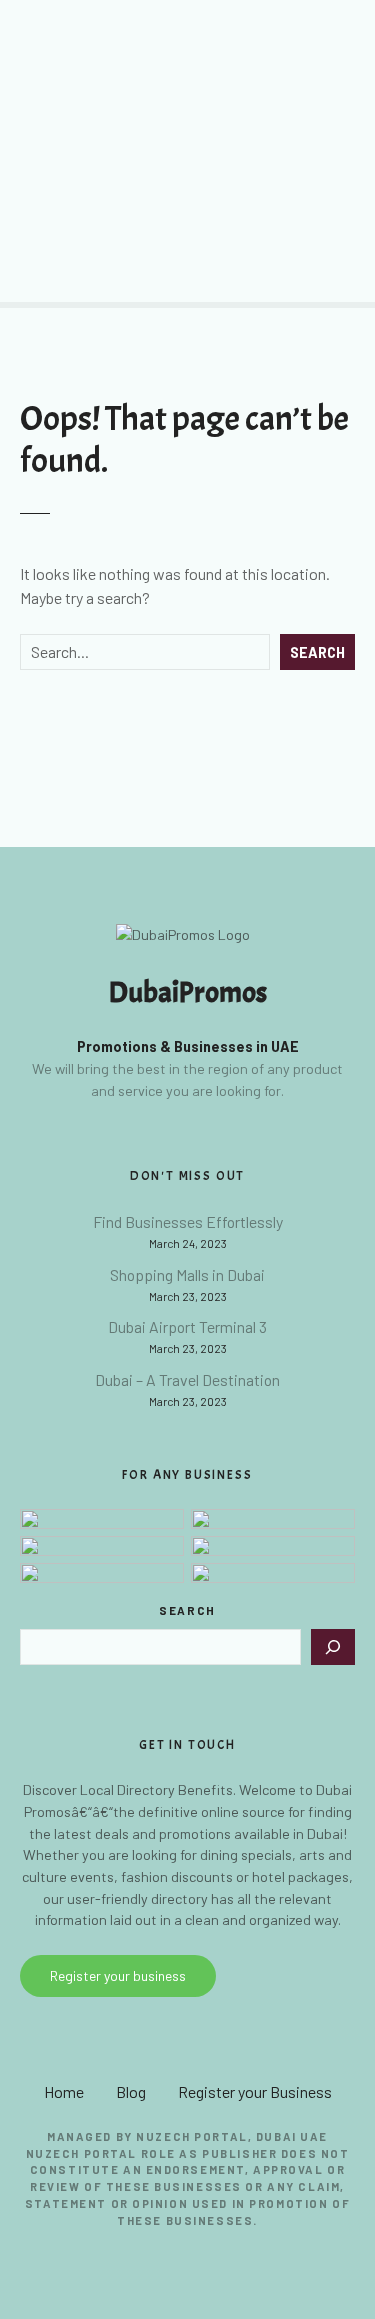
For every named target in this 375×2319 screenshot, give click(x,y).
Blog (131, 2091)
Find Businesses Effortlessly (188, 1221)
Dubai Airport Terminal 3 (187, 1326)
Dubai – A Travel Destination (187, 1379)
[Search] (333, 1647)
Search (317, 652)
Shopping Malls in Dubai (187, 1274)
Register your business (118, 1975)
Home (64, 2091)
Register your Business (255, 2091)
